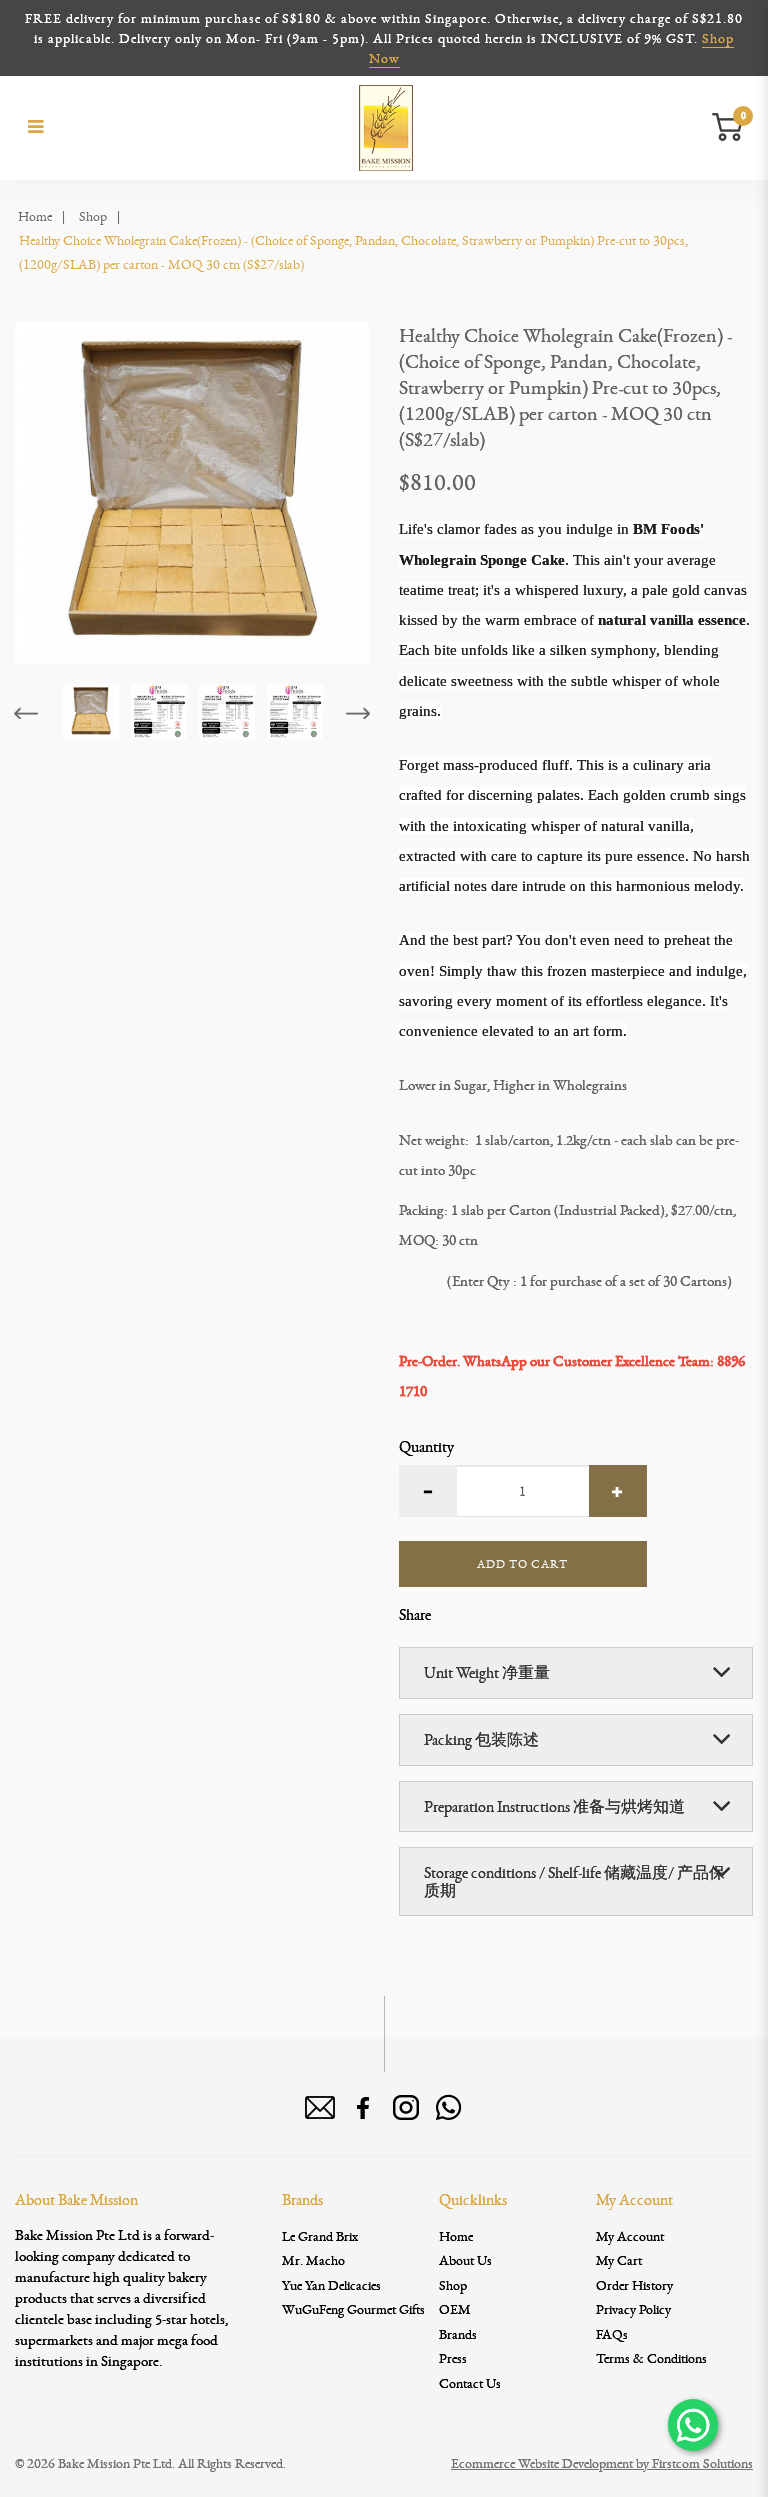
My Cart (619, 2260)
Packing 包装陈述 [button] (481, 1739)
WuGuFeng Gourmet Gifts (353, 2309)
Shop (93, 216)
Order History (634, 2285)
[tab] (576, 1673)
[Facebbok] (363, 2108)
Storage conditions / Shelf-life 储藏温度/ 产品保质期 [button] (574, 1881)
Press (453, 2358)
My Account (630, 2236)
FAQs (612, 2334)
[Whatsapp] (449, 2108)
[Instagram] (406, 2108)
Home (35, 216)
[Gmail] (320, 2108)
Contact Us (470, 2383)
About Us (465, 2260)
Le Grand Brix (320, 2236)
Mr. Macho (313, 2260)
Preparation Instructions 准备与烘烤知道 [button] (554, 1806)
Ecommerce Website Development (542, 2463)
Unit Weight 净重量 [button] (487, 1672)
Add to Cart (522, 1564)
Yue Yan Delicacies (331, 2285)
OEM (455, 2309)
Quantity (426, 1447)
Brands (458, 2334)
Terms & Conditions (651, 2358)
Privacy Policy (633, 2309)
